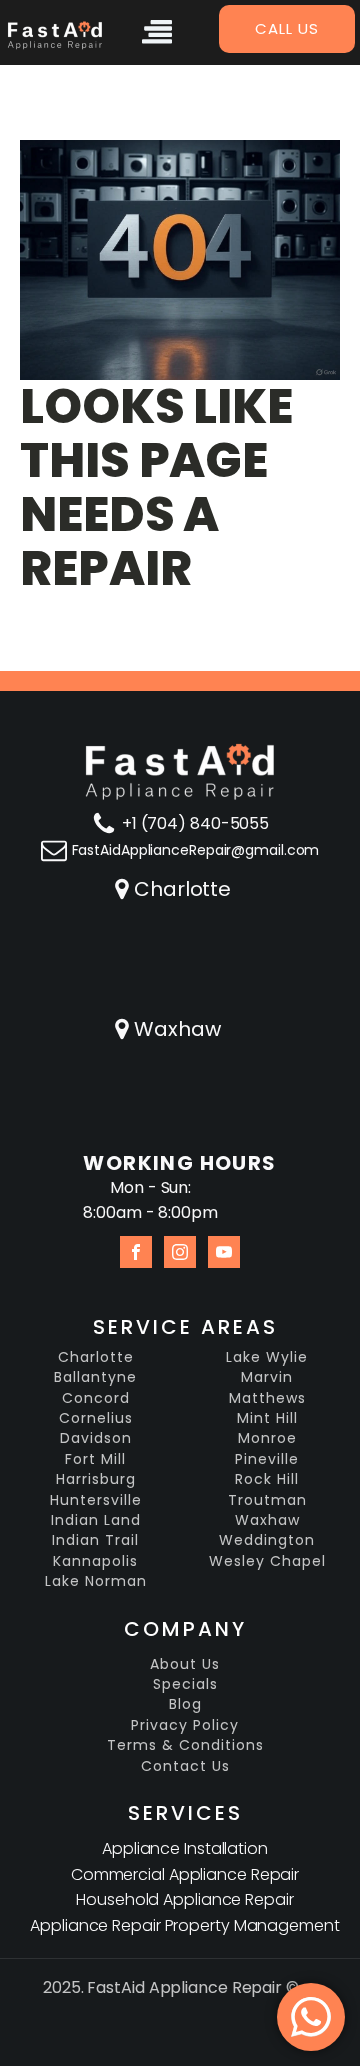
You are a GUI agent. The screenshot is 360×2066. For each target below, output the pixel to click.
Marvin (267, 1377)
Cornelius (96, 1418)
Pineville (267, 1459)
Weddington (267, 1540)
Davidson (96, 1438)
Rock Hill (267, 1479)
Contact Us (185, 1766)
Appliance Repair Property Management (184, 1925)
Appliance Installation (185, 1848)
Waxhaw (177, 1029)
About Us (185, 1664)
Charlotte (182, 889)
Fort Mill (95, 1459)
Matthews (267, 1398)
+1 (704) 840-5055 (195, 823)
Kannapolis (95, 1561)
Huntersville (96, 1500)
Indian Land (96, 1520)
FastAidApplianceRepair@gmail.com (196, 850)
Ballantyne (95, 1377)
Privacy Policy (185, 1725)
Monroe (267, 1438)
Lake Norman (96, 1581)
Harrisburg (96, 1479)
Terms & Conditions (185, 1745)
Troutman (267, 1500)
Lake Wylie (267, 1357)
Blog (185, 1704)
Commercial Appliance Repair (185, 1874)
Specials (185, 1684)
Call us (287, 28)
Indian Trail (95, 1540)
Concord (96, 1398)
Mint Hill (267, 1418)
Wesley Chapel (267, 1561)
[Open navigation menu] (157, 35)
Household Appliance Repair (184, 1899)
